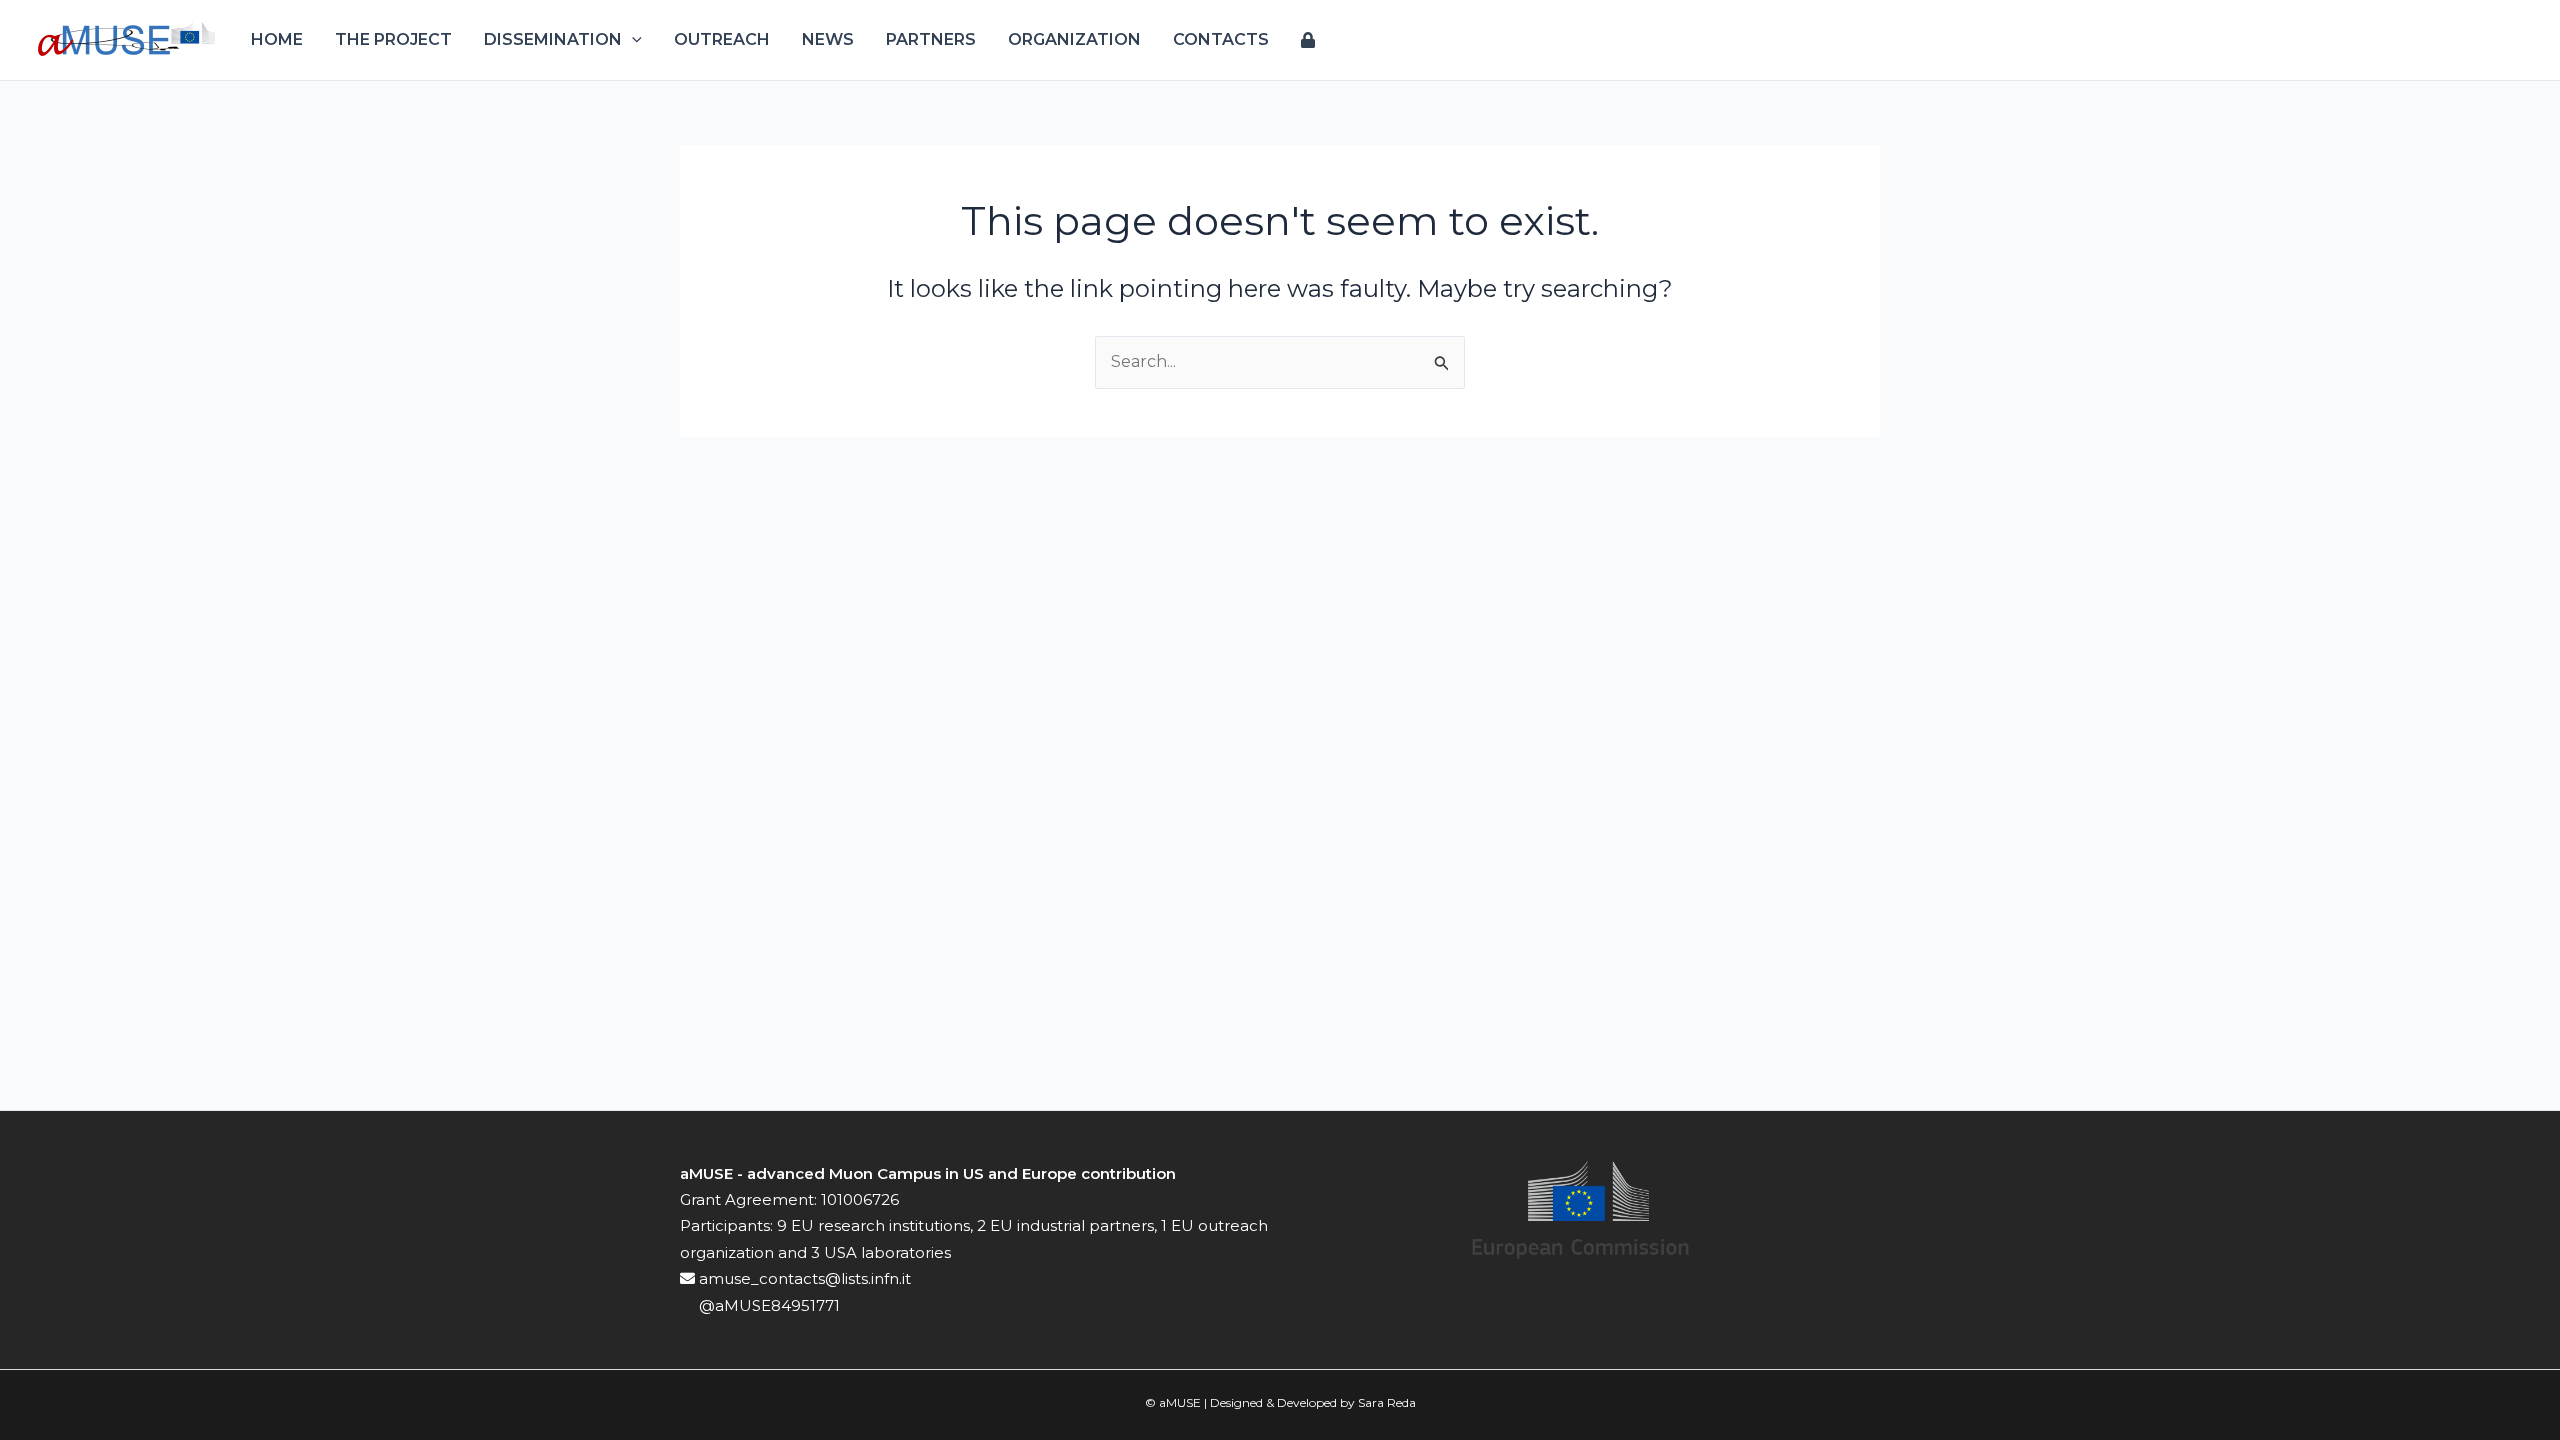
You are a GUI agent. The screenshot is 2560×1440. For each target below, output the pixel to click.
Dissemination (553, 39)
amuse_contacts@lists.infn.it (803, 1278)
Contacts (1221, 39)
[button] (632, 40)
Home (277, 39)
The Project (393, 39)
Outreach (722, 39)
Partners (931, 39)
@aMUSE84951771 (767, 1305)
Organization (1074, 39)
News (828, 39)
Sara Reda (1387, 1402)
